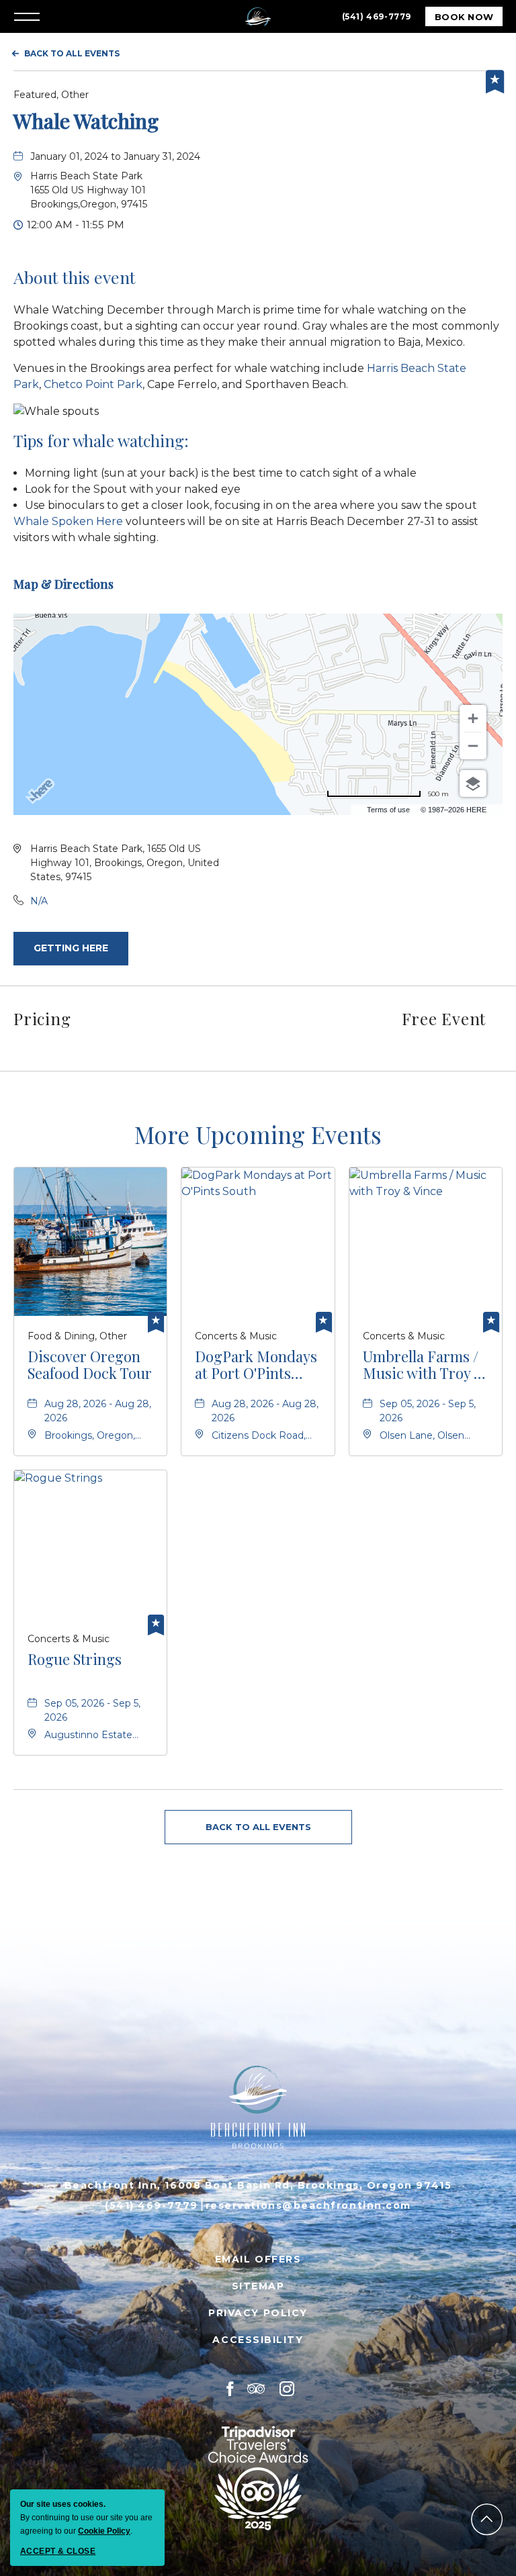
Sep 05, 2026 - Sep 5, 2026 (428, 1411)
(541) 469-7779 (377, 16)
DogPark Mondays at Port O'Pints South (256, 1365)
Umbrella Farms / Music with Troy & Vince (425, 1365)
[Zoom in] (473, 718)
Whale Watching (86, 121)
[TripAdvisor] (257, 2389)
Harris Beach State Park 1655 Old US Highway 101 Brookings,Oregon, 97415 (89, 190)
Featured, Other (51, 95)
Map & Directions (63, 584)
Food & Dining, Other (77, 1336)
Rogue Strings (75, 1660)
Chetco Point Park (93, 384)
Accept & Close (58, 2551)
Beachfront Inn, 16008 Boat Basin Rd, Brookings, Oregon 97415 (258, 2185)
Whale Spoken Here (68, 521)
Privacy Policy (258, 2313)
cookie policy (104, 2531)
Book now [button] (469, 19)
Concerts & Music (236, 1336)
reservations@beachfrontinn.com (308, 2205)
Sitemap (258, 2286)
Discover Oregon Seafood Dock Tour (90, 1365)
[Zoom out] (473, 746)
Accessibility (258, 2340)
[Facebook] (230, 2389)
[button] (89, 190)
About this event (75, 277)
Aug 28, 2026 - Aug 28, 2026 (98, 1411)
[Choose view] (473, 783)
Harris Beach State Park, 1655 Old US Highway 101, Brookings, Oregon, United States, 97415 (125, 863)
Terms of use (388, 810)
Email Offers (258, 2259)
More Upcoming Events (258, 1134)
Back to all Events (72, 53)
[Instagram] (288, 2389)
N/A (39, 901)
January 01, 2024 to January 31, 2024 (115, 156)
